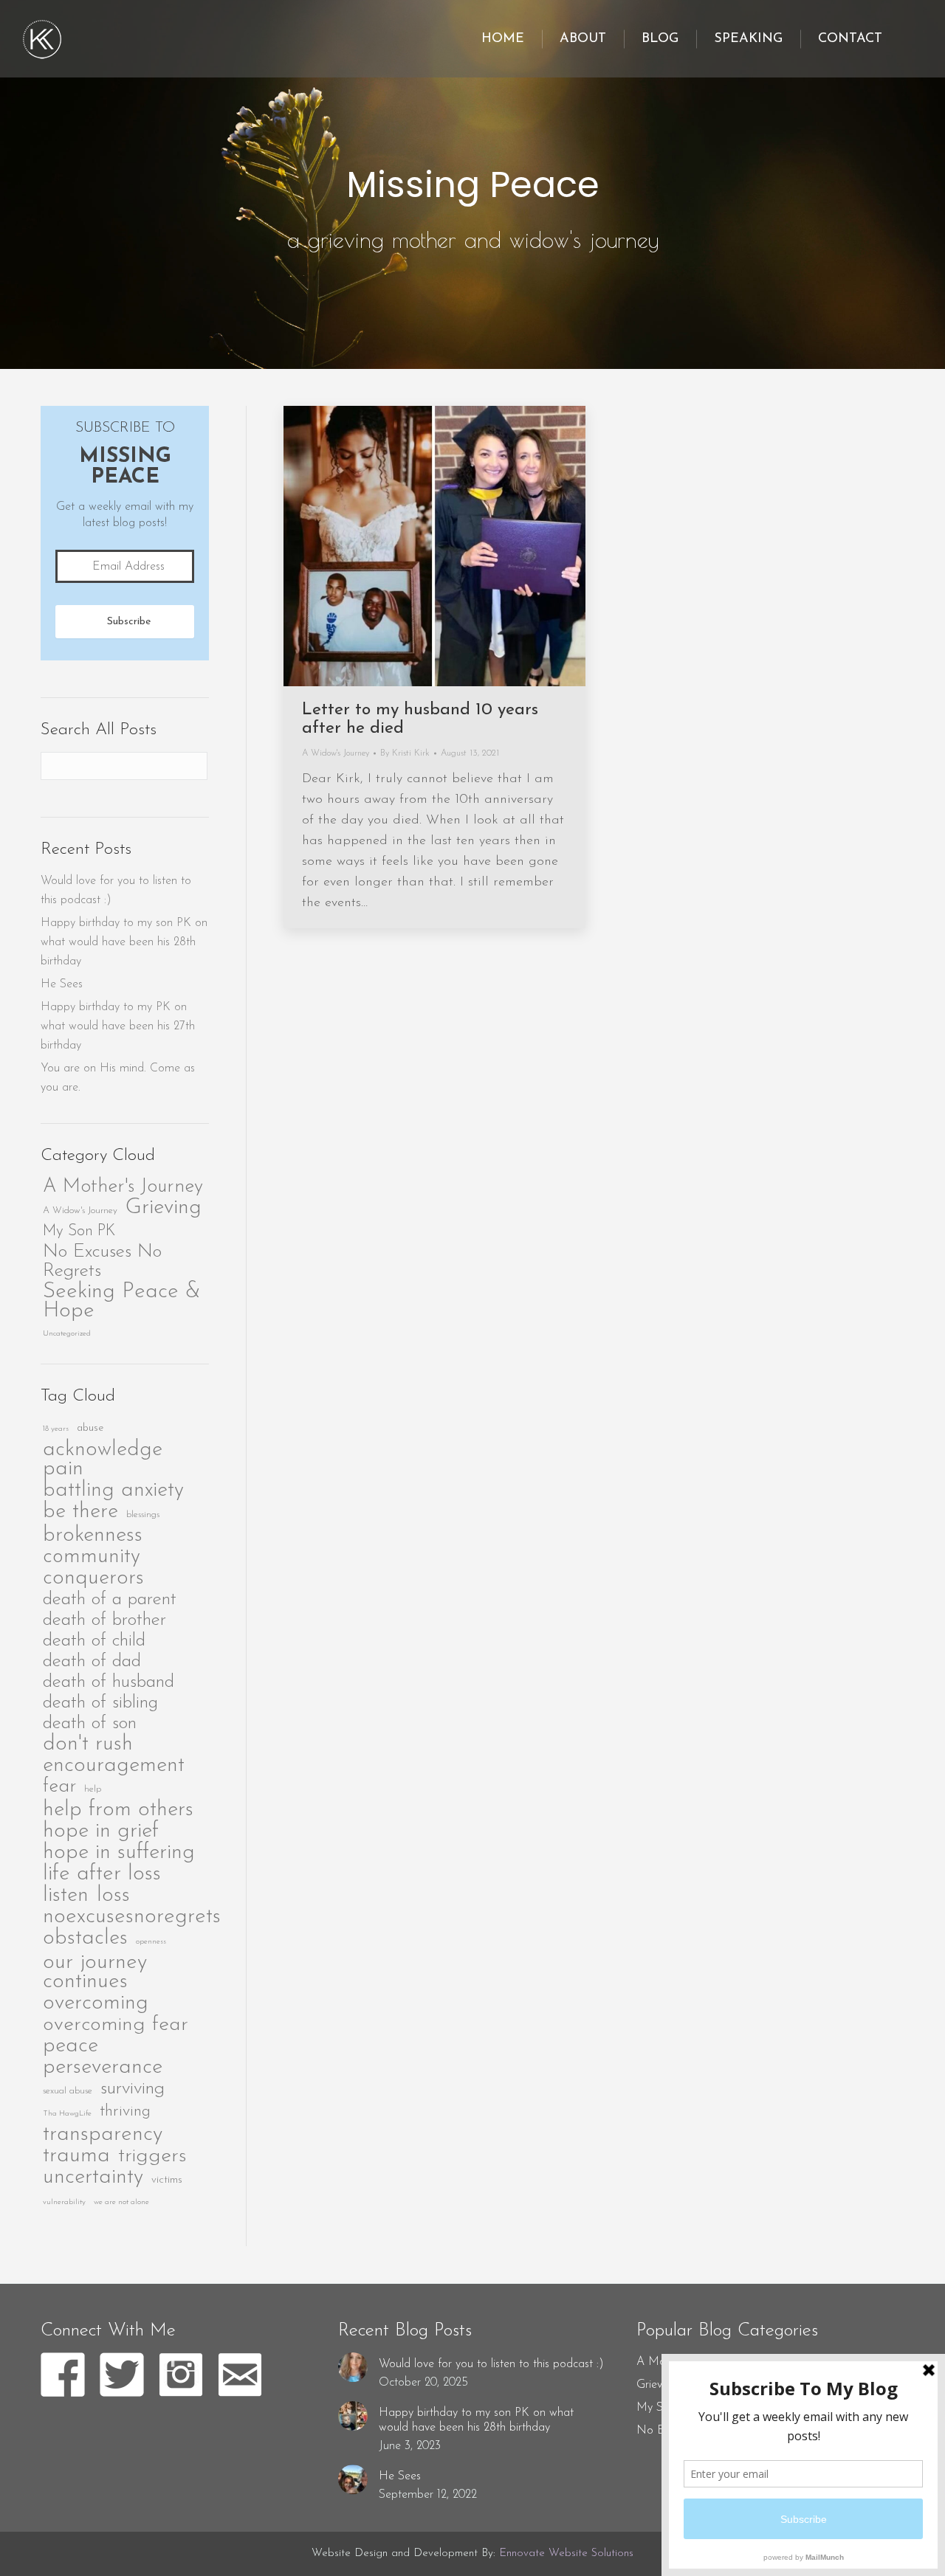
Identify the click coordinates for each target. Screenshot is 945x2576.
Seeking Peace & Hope (122, 1302)
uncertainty (93, 2178)
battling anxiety (113, 1491)
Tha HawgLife (67, 2114)
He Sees (62, 984)
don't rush (88, 1744)
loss (113, 1896)
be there (80, 1512)
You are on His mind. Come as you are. (118, 1078)
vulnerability (64, 2202)
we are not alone (121, 2202)
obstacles (85, 1938)
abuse (90, 1428)
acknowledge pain (103, 1460)
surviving (133, 2089)
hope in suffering (119, 1853)
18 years (56, 1429)
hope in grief (101, 1831)
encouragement (114, 1766)
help (93, 1789)
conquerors (93, 1578)
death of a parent (110, 1599)
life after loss (102, 1874)
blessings (143, 1515)
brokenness (93, 1536)
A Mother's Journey (123, 1187)
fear (59, 1787)
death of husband (109, 1682)
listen (66, 1896)
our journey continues (95, 1972)
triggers (152, 2156)
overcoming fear (116, 2025)
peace (71, 2046)
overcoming (96, 2003)
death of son (90, 1723)
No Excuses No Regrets (102, 1261)
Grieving (164, 1208)
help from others (118, 1810)
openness (151, 1942)
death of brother (104, 1620)
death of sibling (100, 1703)
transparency (103, 2135)
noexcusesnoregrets (132, 1917)
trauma (76, 2156)
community (92, 1557)
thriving (125, 2111)
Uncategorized (67, 1334)
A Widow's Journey (80, 1211)
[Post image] (353, 2367)
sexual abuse (68, 2091)
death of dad (92, 1661)
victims (167, 2180)
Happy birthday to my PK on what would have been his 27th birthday (118, 1026)
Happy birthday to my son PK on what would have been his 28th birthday (124, 942)
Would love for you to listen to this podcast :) (116, 891)
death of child (94, 1641)
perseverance (103, 2068)
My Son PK (79, 1231)
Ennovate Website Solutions (566, 2553)
